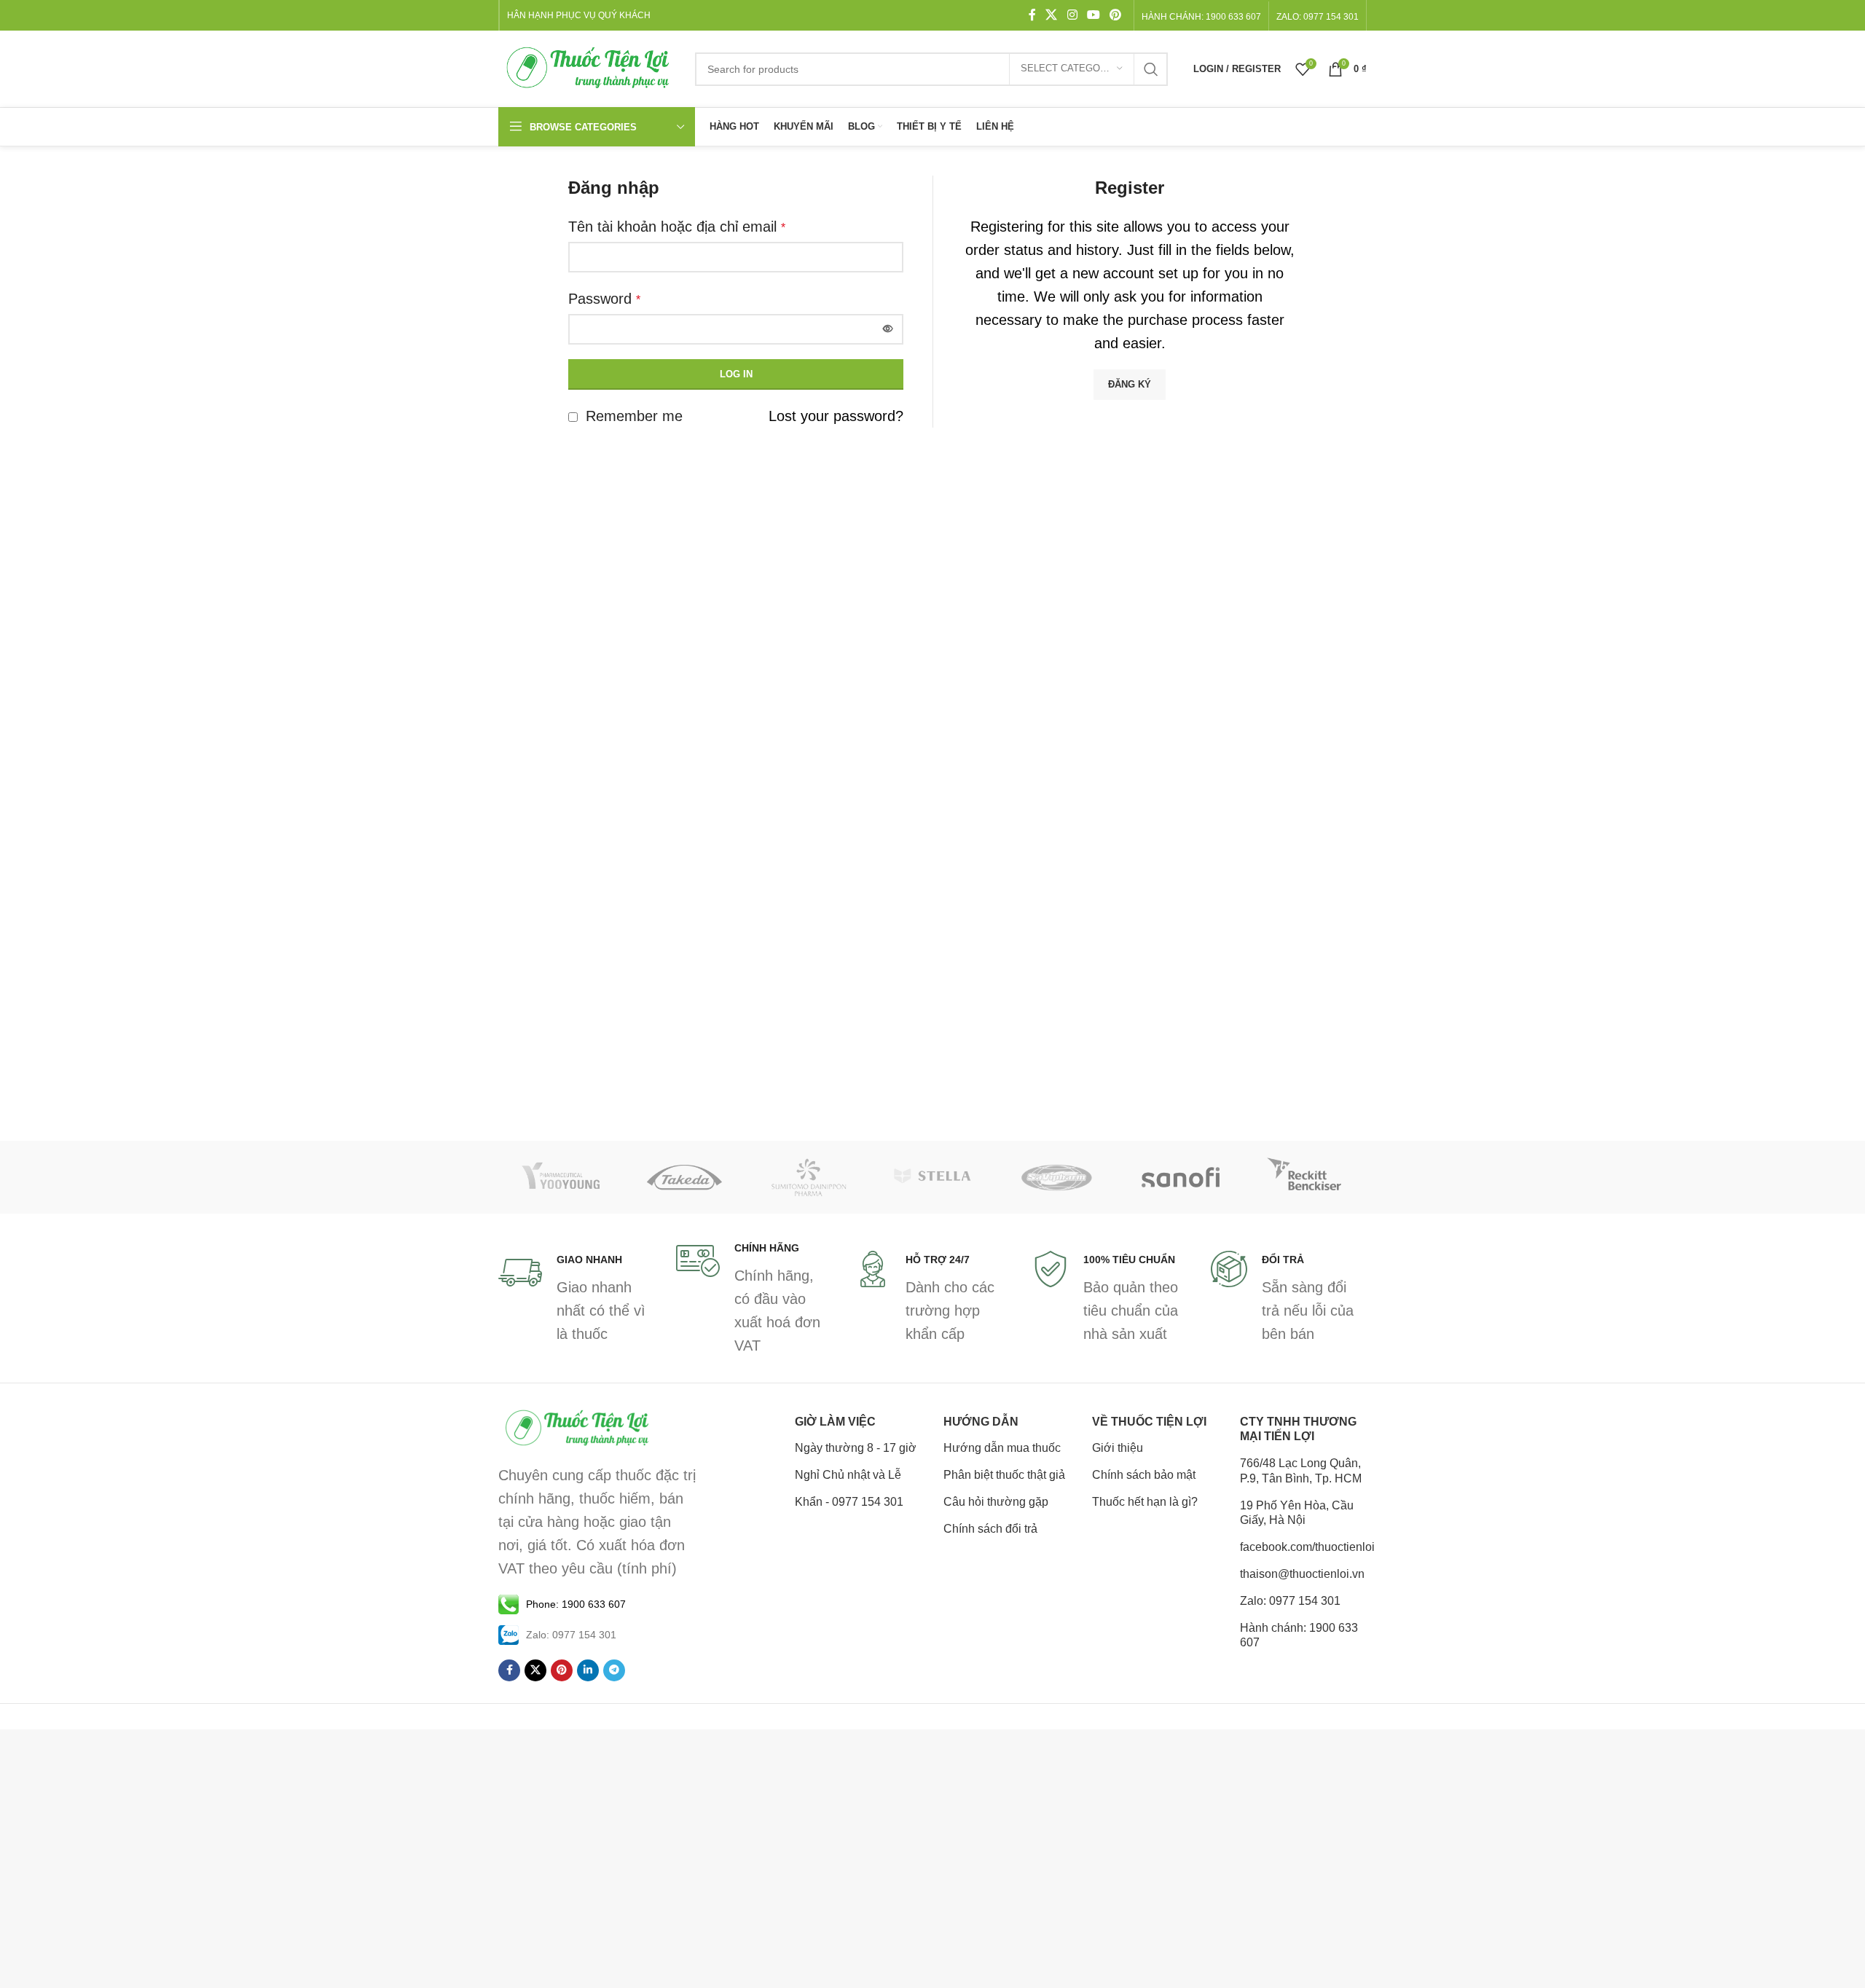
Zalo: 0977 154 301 (1290, 1601)
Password (604, 299)
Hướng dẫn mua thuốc (1002, 1448)
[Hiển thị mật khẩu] (888, 329)
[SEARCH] (1151, 69)
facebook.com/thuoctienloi (1303, 1547)
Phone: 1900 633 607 (576, 1604)
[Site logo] (589, 68)
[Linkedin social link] (588, 1670)
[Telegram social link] (614, 1670)
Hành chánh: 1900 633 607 (1201, 17)
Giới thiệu (1118, 1448)
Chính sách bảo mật (1144, 1475)
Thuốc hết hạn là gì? (1145, 1502)
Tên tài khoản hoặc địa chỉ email (677, 227)
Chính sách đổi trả (990, 1529)
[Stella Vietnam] (932, 1177)
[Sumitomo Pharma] (809, 1177)
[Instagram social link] (1072, 15)
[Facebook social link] (1032, 15)
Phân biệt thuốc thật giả (1004, 1475)
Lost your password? (836, 416)
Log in (736, 374)
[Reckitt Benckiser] (1305, 1177)
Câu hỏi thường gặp (996, 1502)
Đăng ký (1130, 384)
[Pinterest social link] (1116, 15)
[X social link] (1052, 15)
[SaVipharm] (1056, 1177)
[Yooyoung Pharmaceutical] (560, 1177)
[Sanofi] (1180, 1177)
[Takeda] (684, 1177)
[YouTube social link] (1093, 15)
